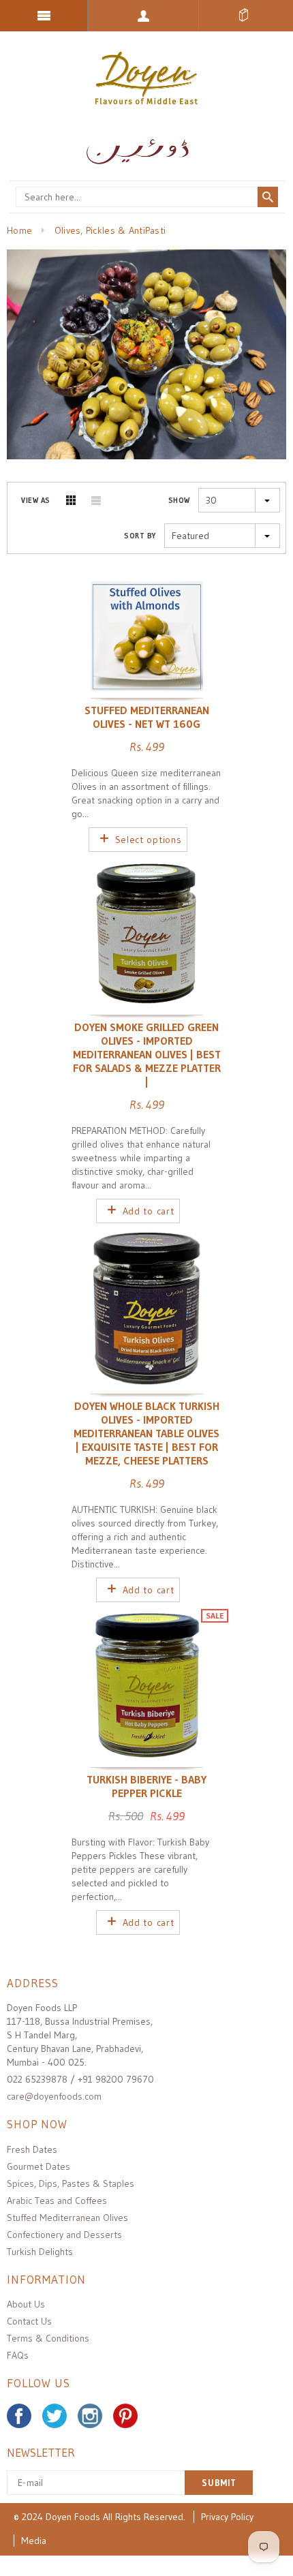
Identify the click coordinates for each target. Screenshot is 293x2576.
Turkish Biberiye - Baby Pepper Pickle (146, 1786)
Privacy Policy (227, 2517)
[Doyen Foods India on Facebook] (19, 2416)
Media (34, 2541)
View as (36, 500)
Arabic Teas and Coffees (57, 2201)
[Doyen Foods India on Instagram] (90, 2416)
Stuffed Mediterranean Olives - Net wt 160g (147, 717)
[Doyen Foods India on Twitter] (55, 2416)
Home (19, 230)
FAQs (18, 2355)
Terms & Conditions (48, 2338)
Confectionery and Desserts (64, 2235)
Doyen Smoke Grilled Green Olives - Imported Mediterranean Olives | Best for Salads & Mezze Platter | (147, 1054)
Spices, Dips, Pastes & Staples (71, 2183)
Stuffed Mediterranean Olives (67, 2218)
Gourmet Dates (38, 2166)
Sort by (140, 536)
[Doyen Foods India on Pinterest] (125, 2416)
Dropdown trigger (143, 16)
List (96, 500)
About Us (26, 2304)
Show (179, 500)
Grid (71, 500)
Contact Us (29, 2321)
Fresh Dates (32, 2149)
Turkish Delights (40, 2252)
